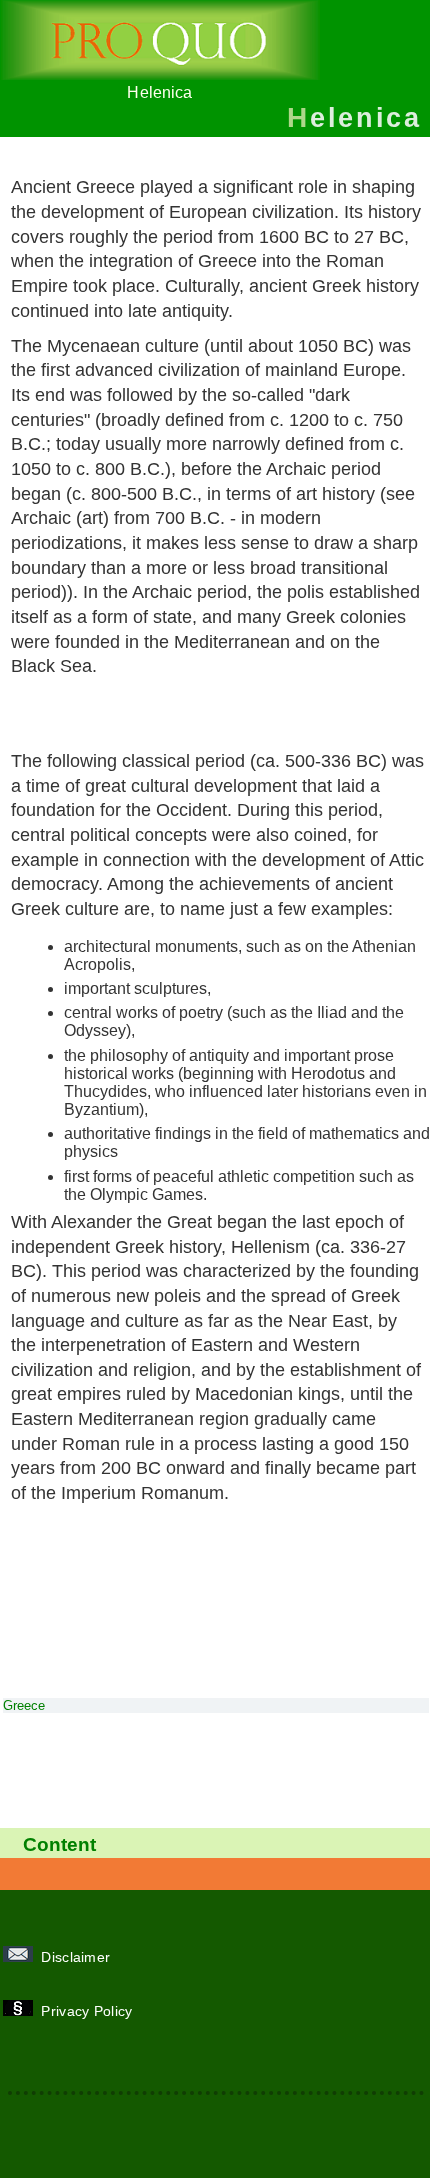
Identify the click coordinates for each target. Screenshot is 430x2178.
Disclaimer (78, 1957)
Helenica (159, 92)
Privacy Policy (89, 2011)
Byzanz (124, 726)
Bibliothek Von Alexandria (136, 701)
